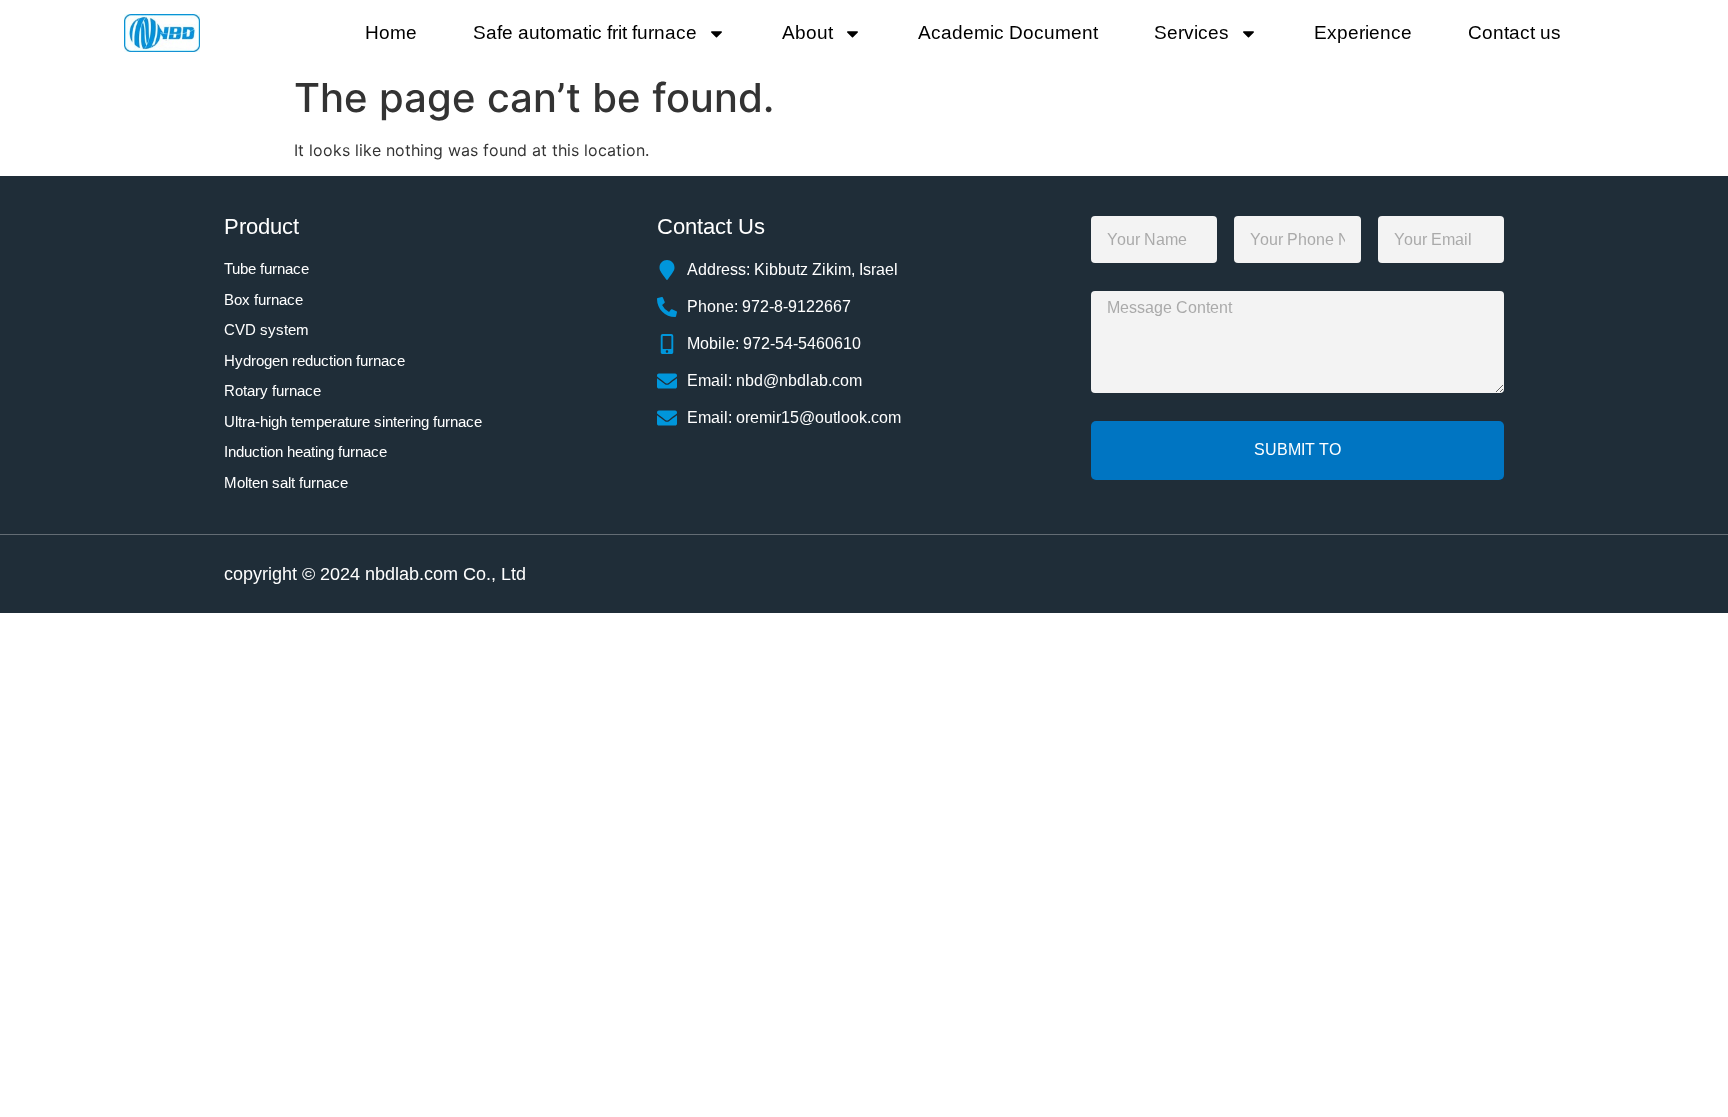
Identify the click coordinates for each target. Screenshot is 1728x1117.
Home (391, 32)
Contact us (1514, 32)
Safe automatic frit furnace (585, 32)
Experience (1363, 32)
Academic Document (1008, 32)
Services (1191, 32)
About (807, 32)
